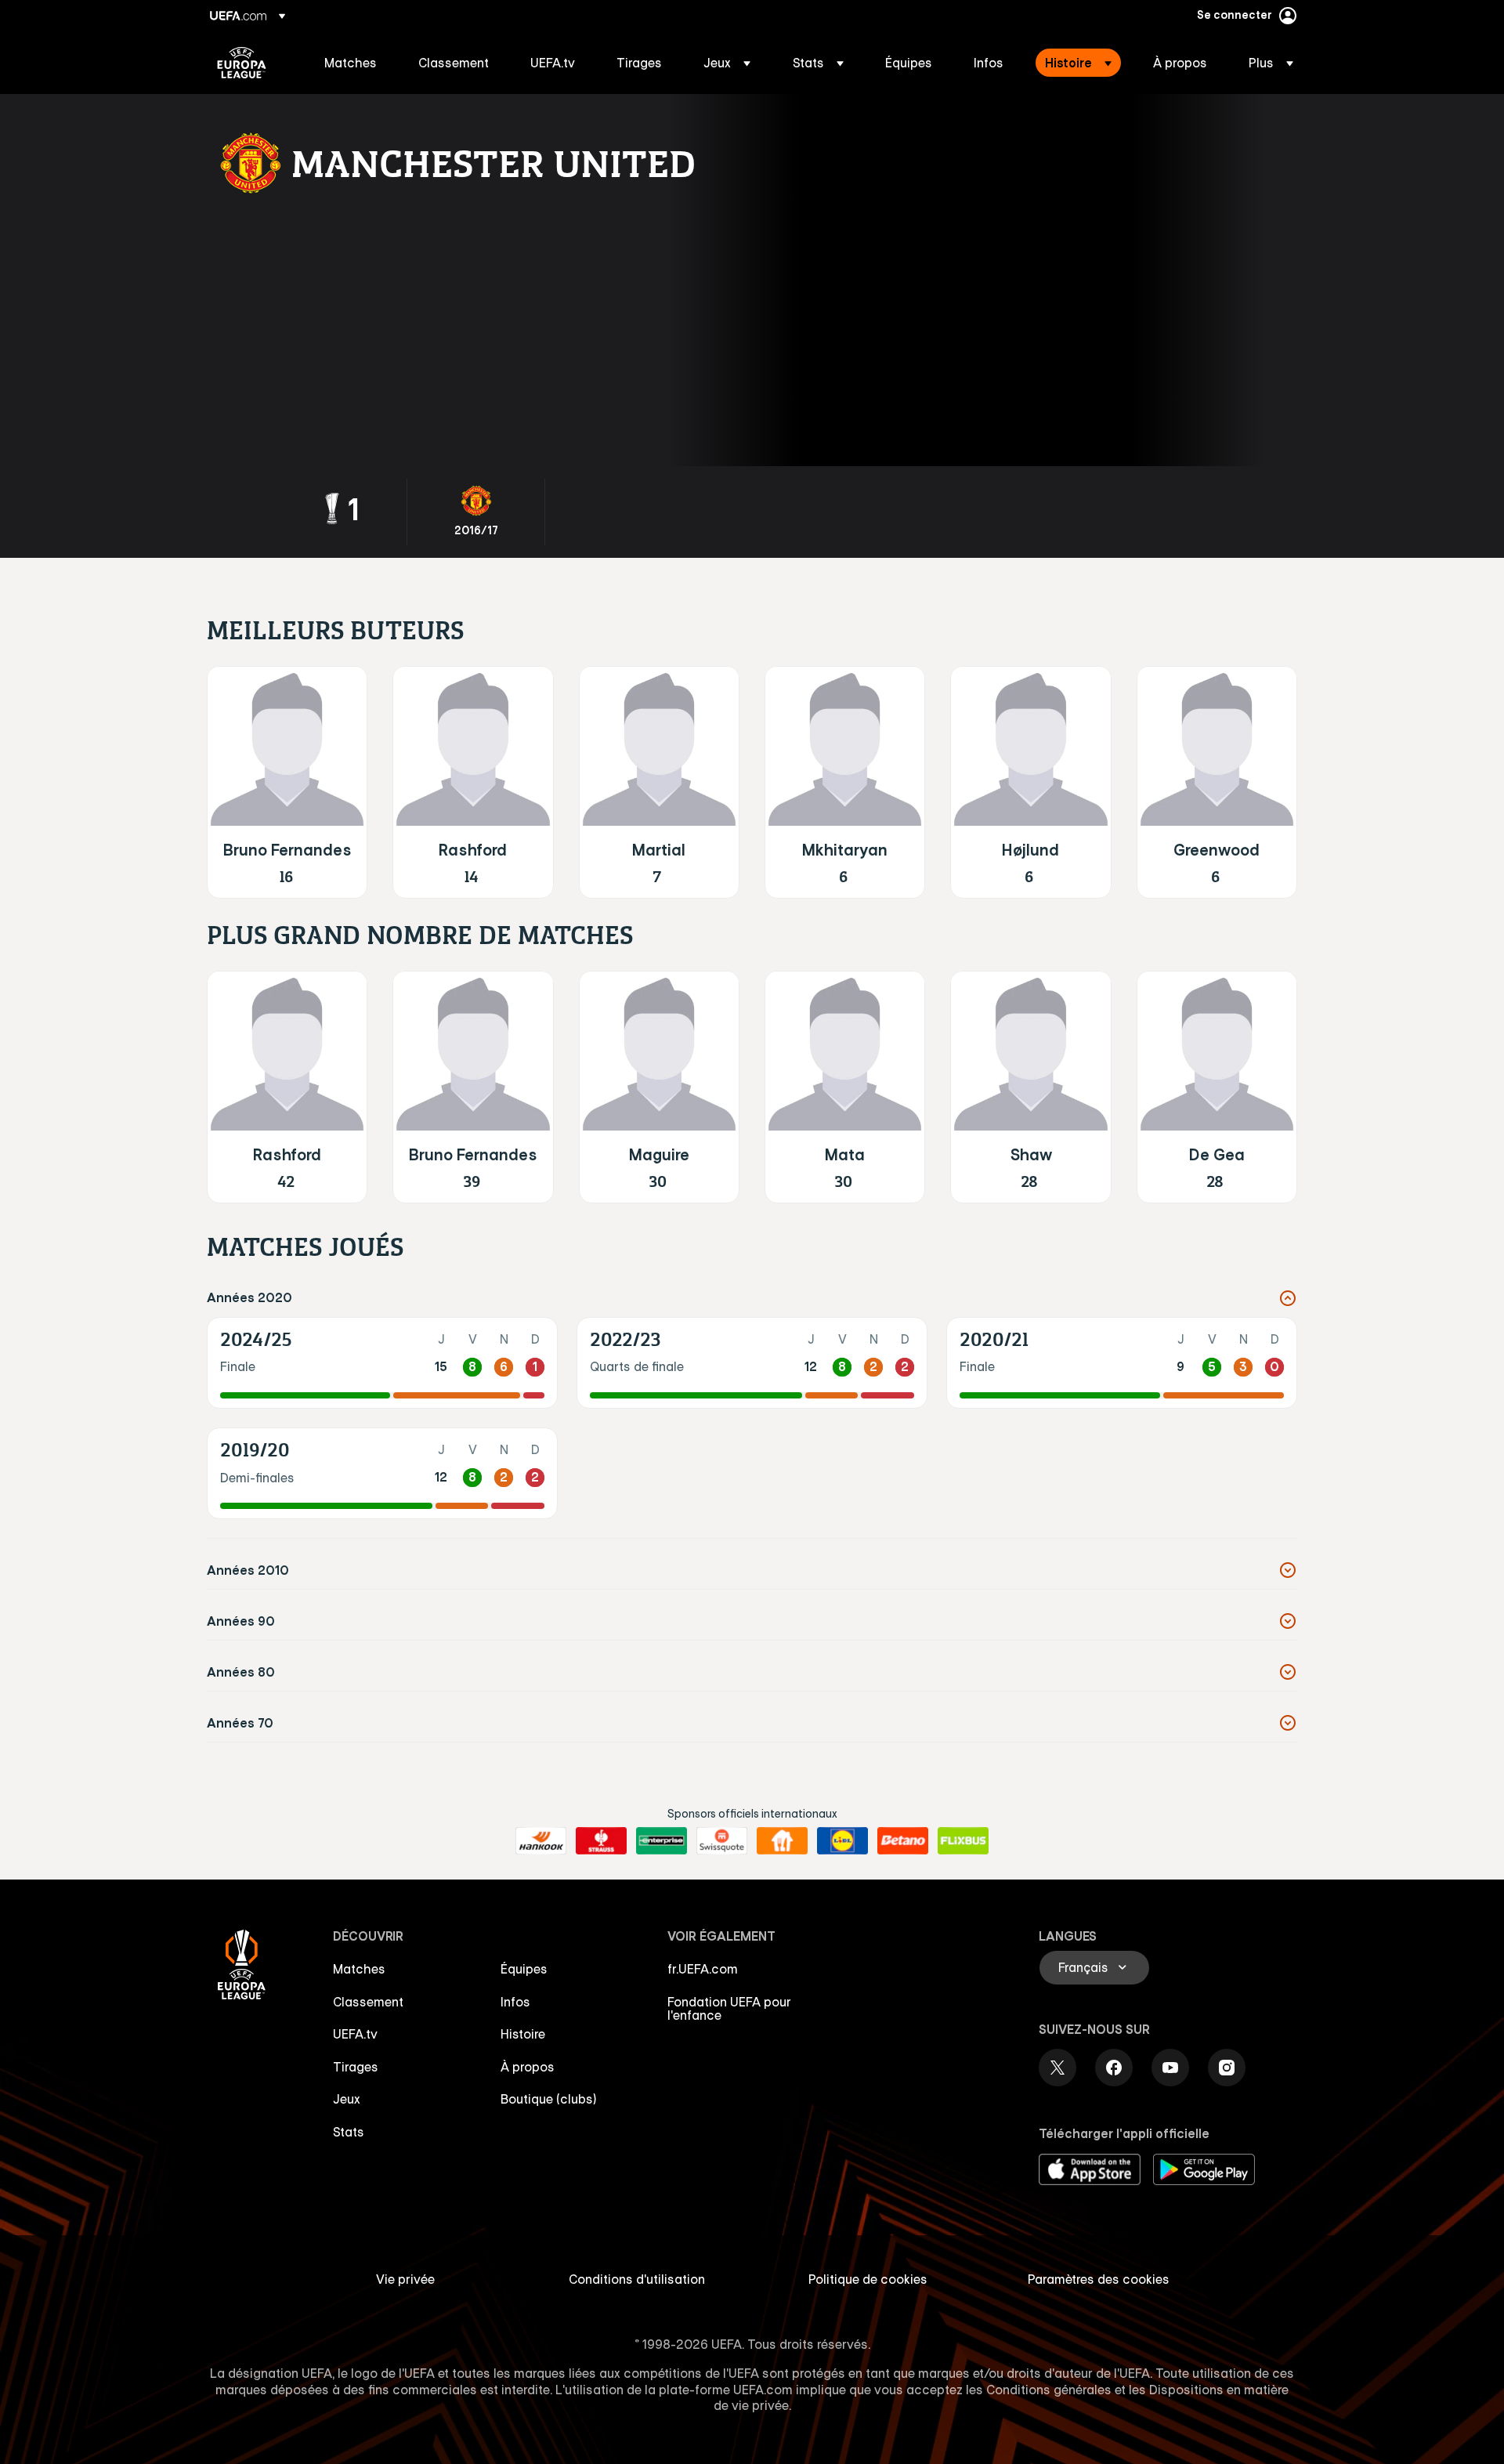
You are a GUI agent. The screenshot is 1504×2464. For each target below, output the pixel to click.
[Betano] (903, 1841)
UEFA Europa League (242, 63)
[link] (351, 63)
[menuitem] (352, 63)
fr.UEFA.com (703, 1969)
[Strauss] (601, 1841)
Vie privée (405, 2279)
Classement (368, 2002)
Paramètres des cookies (1099, 2279)
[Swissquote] (722, 1841)
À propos (528, 2067)
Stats (349, 2132)
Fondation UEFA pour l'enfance (729, 2009)
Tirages (356, 2067)
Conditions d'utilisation (637, 2279)
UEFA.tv (355, 2034)
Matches (359, 1969)
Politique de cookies (868, 2279)
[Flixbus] (963, 1841)
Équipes (524, 1969)
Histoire (523, 2034)
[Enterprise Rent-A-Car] (662, 1841)
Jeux (347, 2099)
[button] (727, 63)
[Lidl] (842, 1841)
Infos (515, 2002)
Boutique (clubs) (549, 2099)
